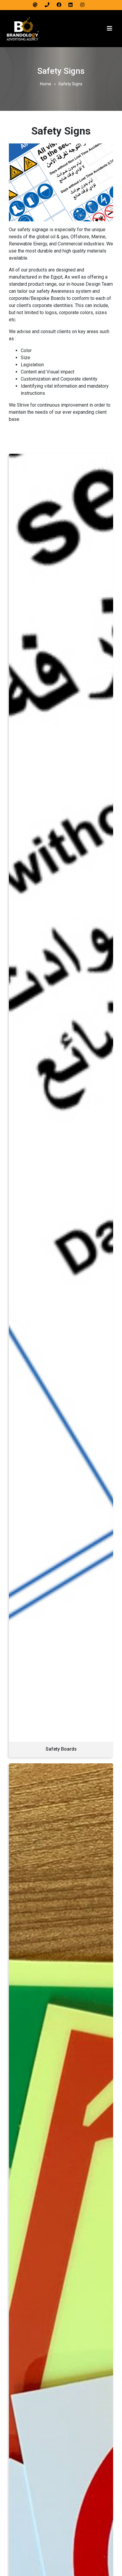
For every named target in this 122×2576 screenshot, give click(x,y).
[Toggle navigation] (110, 28)
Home (46, 84)
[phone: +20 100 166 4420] (49, 5)
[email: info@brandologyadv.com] (37, 5)
